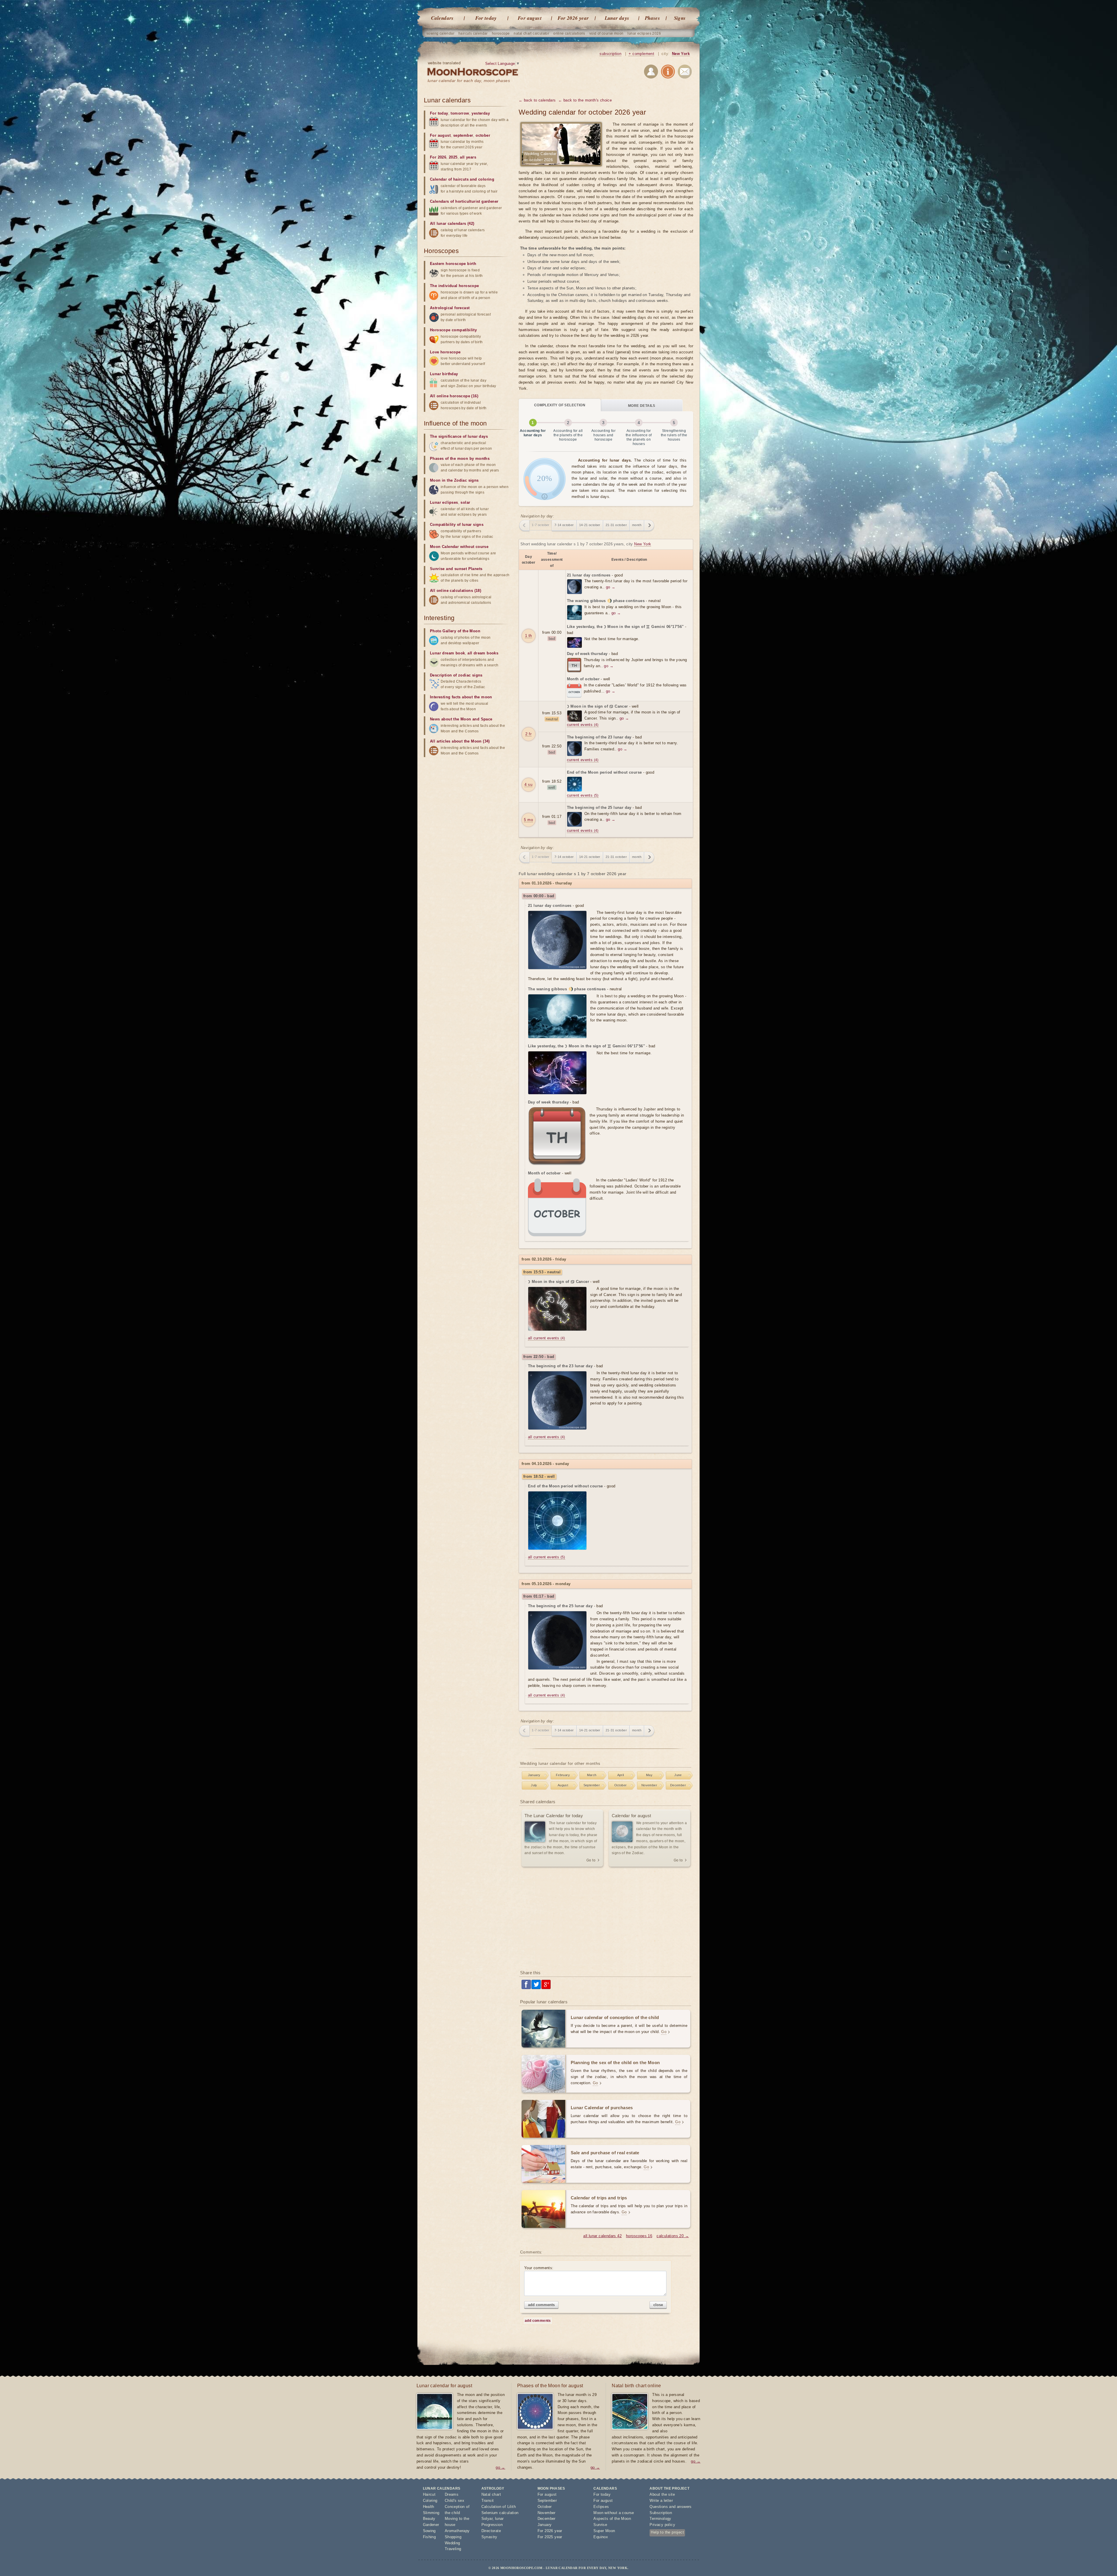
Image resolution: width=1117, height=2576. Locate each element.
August (563, 1785)
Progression (492, 2525)
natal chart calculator (531, 33)
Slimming (431, 2513)
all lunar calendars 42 (602, 2236)
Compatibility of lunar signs (457, 525)
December (678, 1785)
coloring (486, 179)
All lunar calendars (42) (452, 224)
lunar (499, 2519)
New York (681, 54)
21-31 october (616, 525)
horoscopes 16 (639, 2236)
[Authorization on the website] (651, 73)
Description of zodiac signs (456, 675)
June (678, 1775)
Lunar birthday (444, 374)
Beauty (429, 2519)
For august (530, 18)
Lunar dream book (447, 653)
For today (486, 18)
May (649, 1775)
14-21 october (590, 525)
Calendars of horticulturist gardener (464, 201)
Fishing (429, 2537)
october (483, 135)
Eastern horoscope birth (453, 264)
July (534, 1785)
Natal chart (491, 2494)
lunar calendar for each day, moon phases (469, 81)
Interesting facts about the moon (461, 697)
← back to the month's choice (585, 100)
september (463, 135)
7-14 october (564, 525)
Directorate (491, 2531)
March (592, 1775)
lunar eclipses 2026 (644, 33)
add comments (541, 2305)
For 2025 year (550, 2537)
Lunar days (617, 18)
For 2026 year (573, 18)
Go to (591, 1860)
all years (468, 157)
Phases (652, 18)
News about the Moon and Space (461, 719)
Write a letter (661, 2501)
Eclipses (601, 2507)
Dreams (452, 2494)
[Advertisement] (606, 1919)
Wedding (452, 2543)
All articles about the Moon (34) (460, 741)
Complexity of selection (560, 405)
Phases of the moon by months (460, 459)
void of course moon (606, 33)
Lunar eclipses (444, 502)
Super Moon (604, 2531)
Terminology (660, 2519)
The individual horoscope (455, 286)
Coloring (430, 2501)
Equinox (601, 2537)
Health (429, 2507)
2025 (453, 157)
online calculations (569, 33)
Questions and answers (670, 2507)
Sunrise (600, 2525)
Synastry (489, 2537)
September (592, 1785)
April (621, 1775)
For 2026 (438, 157)
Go (664, 2032)
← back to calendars (537, 100)
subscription (610, 54)
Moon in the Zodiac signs (454, 480)
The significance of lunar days (459, 436)
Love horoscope (445, 352)
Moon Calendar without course (459, 547)
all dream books (483, 653)
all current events (547, 1338)
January (534, 1775)
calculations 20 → (673, 2236)
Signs (680, 18)
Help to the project (667, 2532)
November (649, 1785)
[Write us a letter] (685, 73)
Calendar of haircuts (449, 179)
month (637, 525)
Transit (488, 2501)
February (563, 1775)
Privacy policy (662, 2525)
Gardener (431, 2525)
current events (583, 725)
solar (465, 502)
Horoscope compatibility (453, 330)
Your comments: (539, 2268)
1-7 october (540, 525)
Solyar (487, 2519)
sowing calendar (440, 33)
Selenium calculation (500, 2513)
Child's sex (455, 2501)
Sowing (429, 2531)
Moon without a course (614, 2513)
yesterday (481, 113)
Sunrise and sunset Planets (456, 569)
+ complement (641, 54)
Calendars (442, 18)
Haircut (429, 2494)
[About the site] (668, 73)
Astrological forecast (450, 308)
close (658, 2305)
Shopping (453, 2537)
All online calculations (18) (456, 591)
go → (611, 587)
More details (642, 406)
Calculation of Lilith (499, 2507)
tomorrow (460, 113)
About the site (662, 2494)
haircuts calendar (473, 33)
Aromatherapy (457, 2531)
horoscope (501, 33)
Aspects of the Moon (612, 2519)
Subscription (661, 2513)
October (621, 1785)
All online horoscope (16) (454, 396)
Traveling (453, 2549)
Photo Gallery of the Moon (455, 631)
